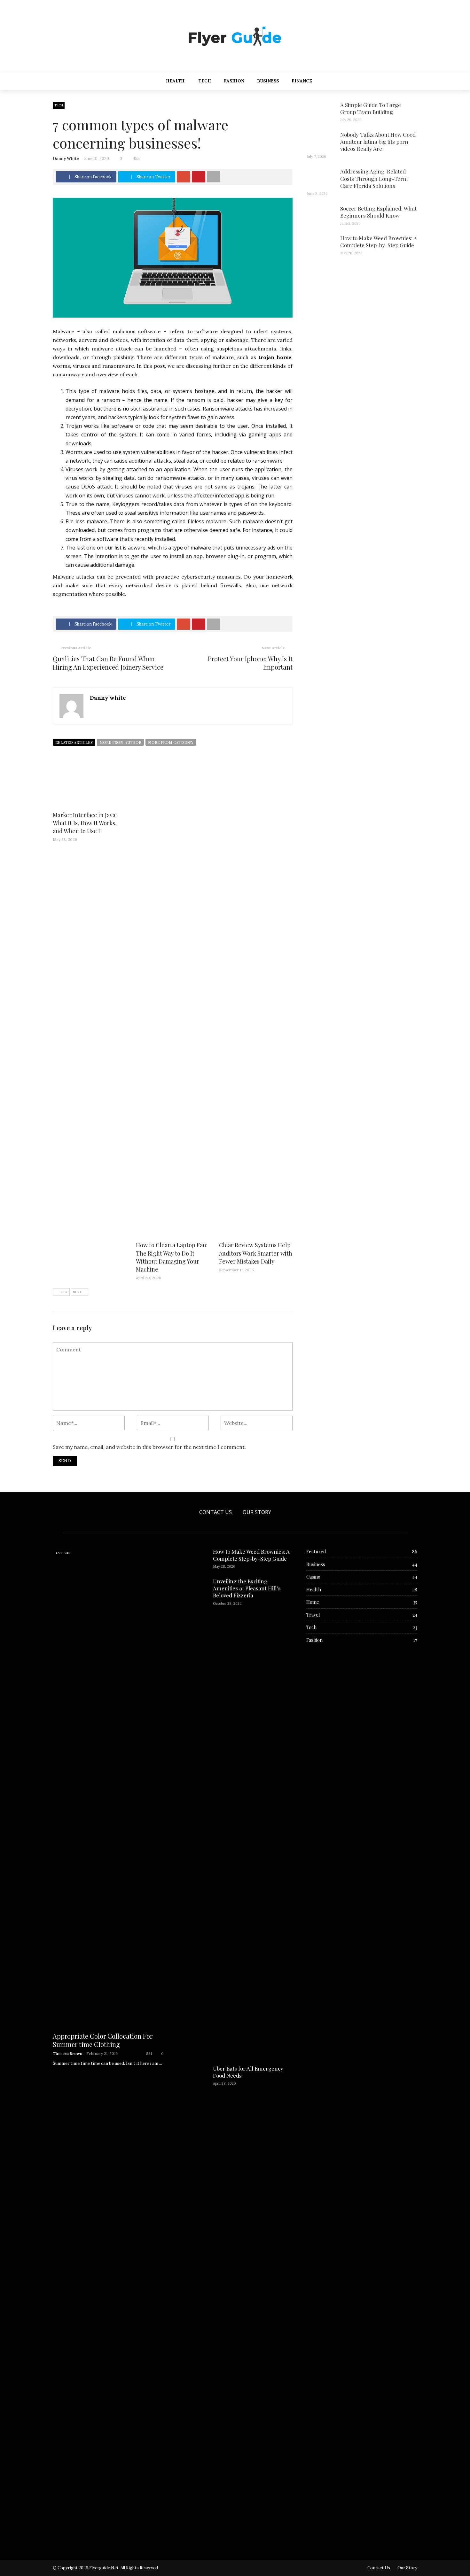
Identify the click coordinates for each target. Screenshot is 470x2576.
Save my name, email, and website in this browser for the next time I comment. (149, 1447)
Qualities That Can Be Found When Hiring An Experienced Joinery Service (108, 663)
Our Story (257, 1512)
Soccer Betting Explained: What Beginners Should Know (378, 212)
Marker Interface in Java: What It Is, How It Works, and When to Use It (85, 823)
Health (175, 81)
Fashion (234, 81)
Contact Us (215, 1512)
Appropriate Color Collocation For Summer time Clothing (103, 2040)
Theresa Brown (68, 2053)
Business (268, 81)
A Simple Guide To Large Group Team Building (371, 108)
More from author (120, 742)
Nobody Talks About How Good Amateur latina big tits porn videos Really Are (378, 142)
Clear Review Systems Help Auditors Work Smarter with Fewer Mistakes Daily (256, 1253)
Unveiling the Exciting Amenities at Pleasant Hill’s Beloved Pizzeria (247, 1588)
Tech (205, 81)
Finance (302, 81)
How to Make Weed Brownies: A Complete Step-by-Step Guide (379, 242)
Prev (64, 1292)
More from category (171, 742)
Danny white (66, 159)
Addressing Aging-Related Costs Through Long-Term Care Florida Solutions (374, 178)
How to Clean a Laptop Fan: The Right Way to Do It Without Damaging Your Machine (172, 1257)
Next (77, 1292)
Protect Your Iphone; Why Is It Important (250, 663)
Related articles (74, 742)
